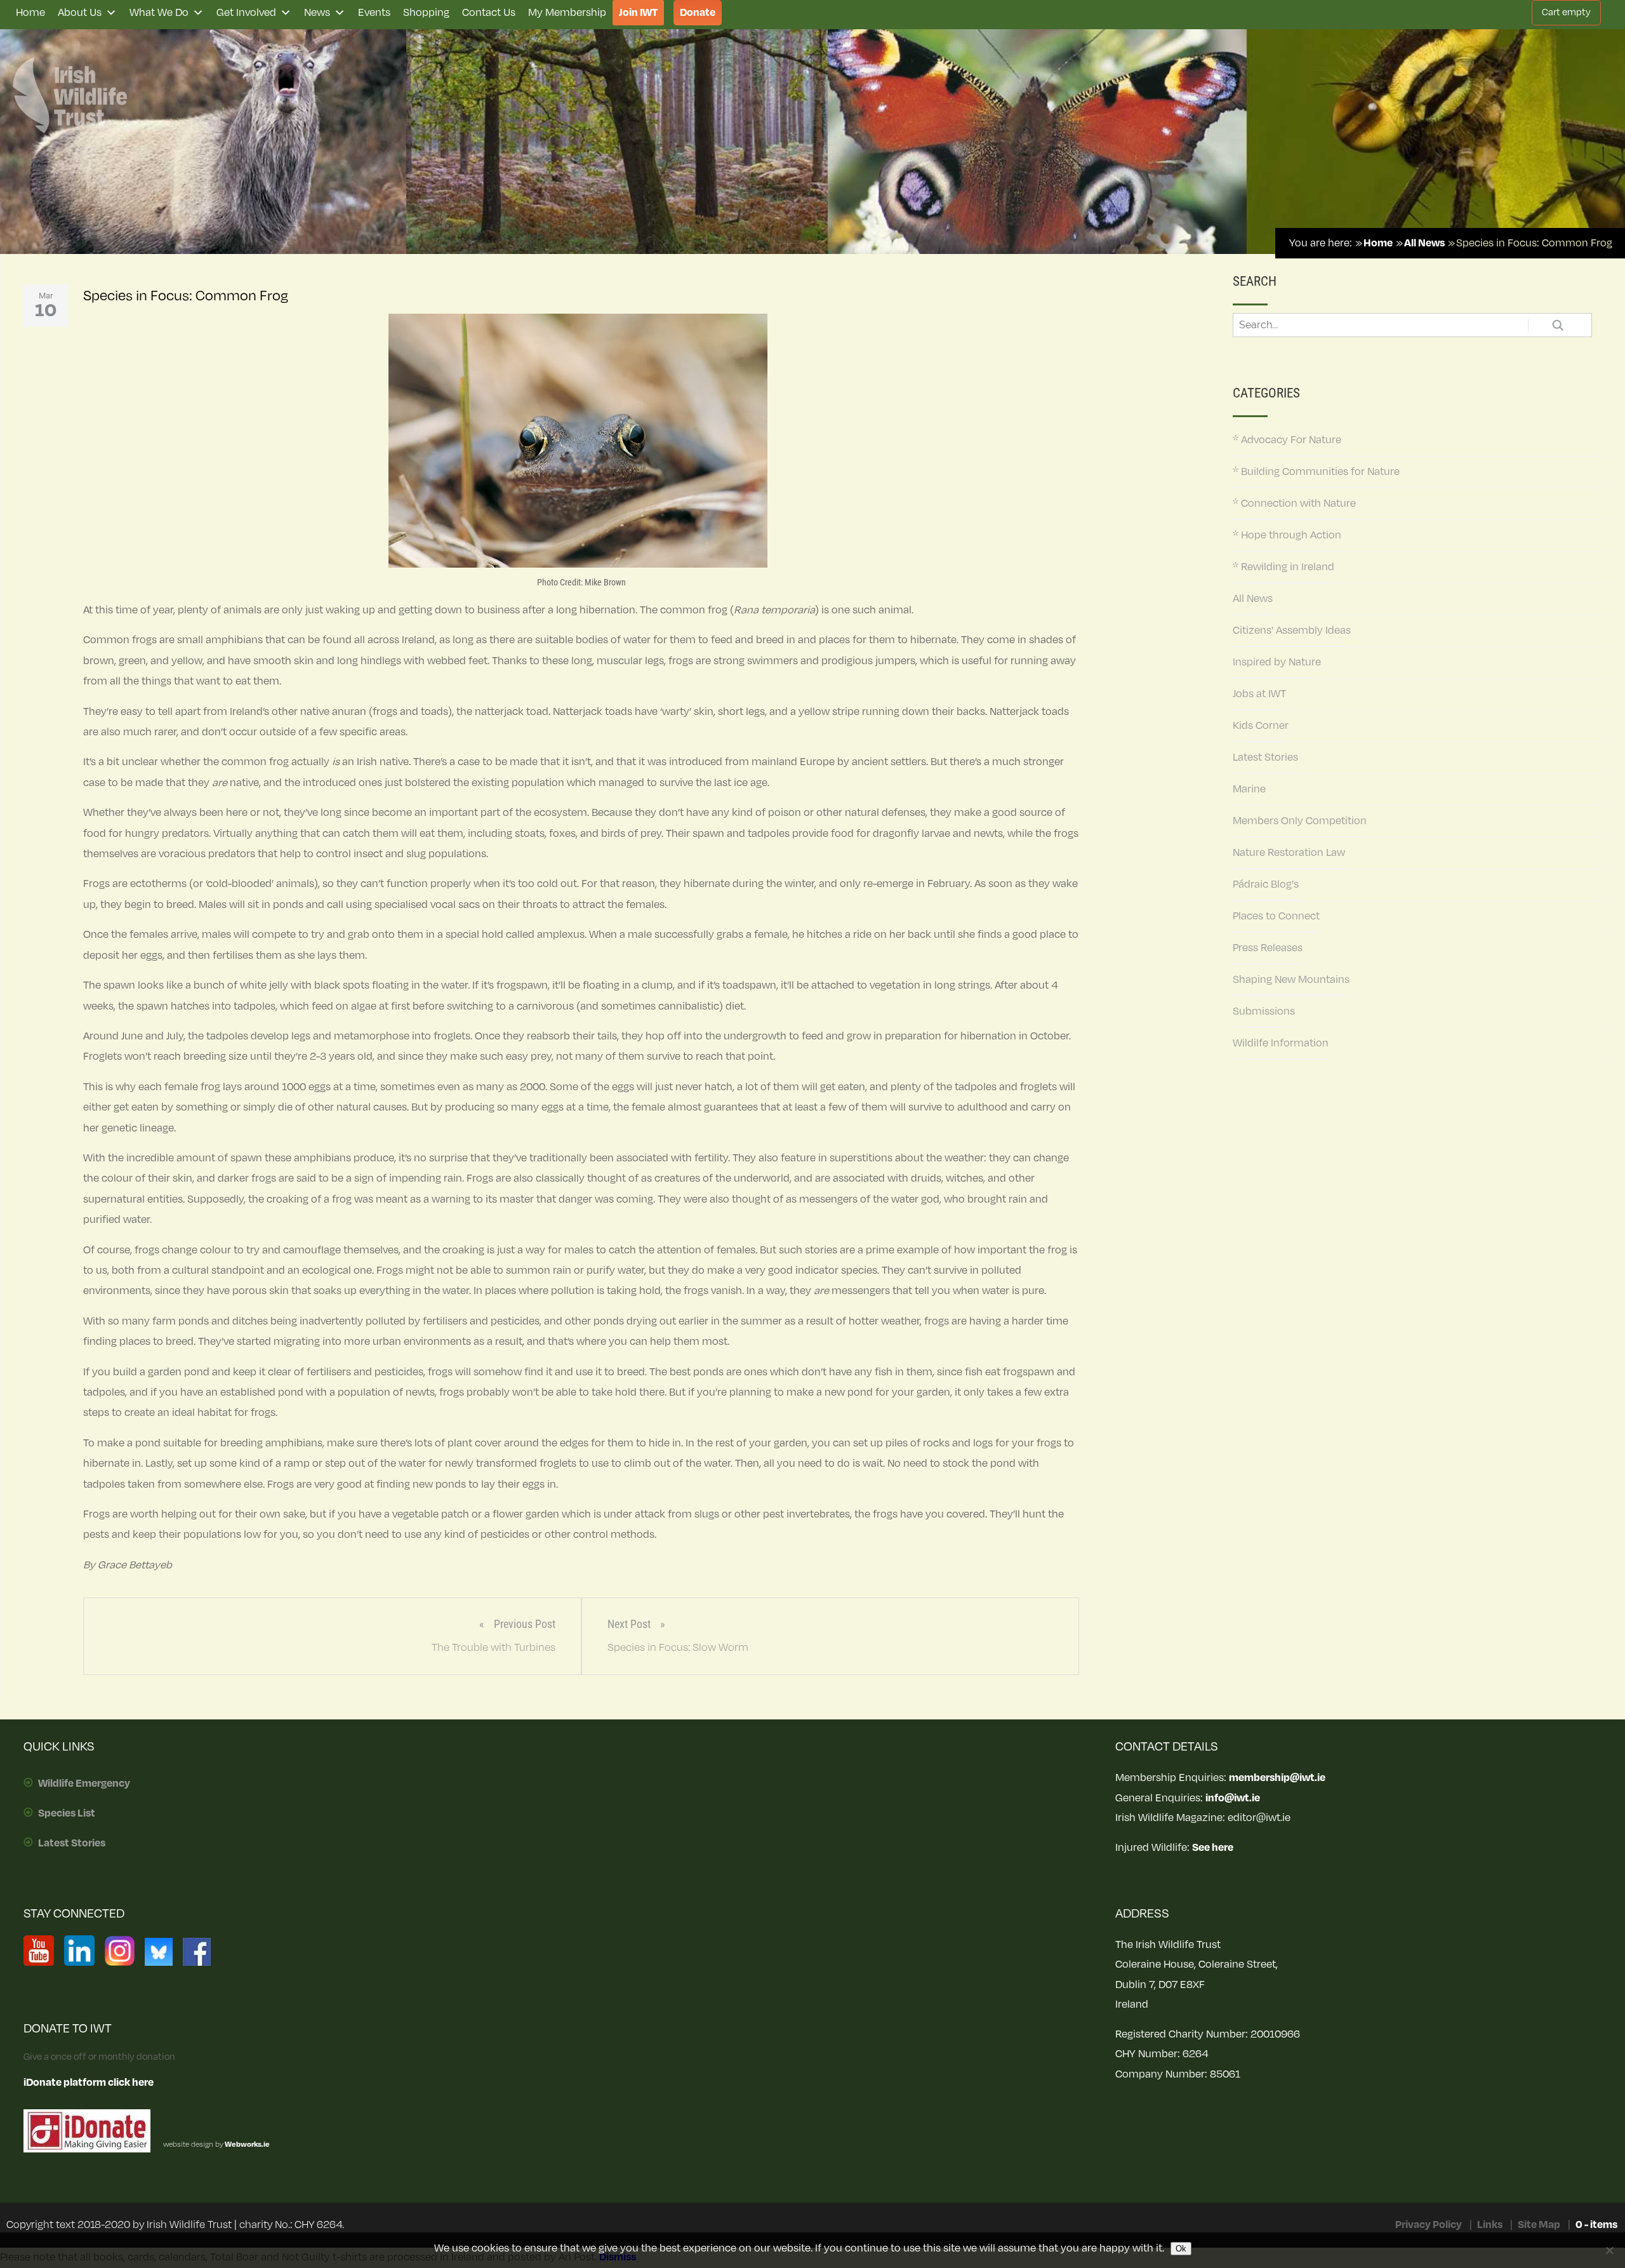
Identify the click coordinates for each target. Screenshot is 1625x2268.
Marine (1249, 789)
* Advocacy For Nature (1287, 440)
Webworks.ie (247, 2145)
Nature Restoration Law (1289, 853)
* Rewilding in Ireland (1283, 567)
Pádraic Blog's (1266, 884)
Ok (1181, 2249)
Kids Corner (1261, 726)
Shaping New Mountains (1291, 980)
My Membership (567, 13)
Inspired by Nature (1277, 662)
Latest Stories (1265, 757)
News (317, 13)
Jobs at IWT (1259, 694)
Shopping (426, 13)
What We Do (159, 13)
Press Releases (1268, 948)
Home (30, 13)
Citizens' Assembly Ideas (1292, 630)
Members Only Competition (1300, 821)
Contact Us (489, 13)
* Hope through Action (1287, 535)
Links (1490, 2225)
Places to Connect (1276, 916)
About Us (80, 13)
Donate (698, 13)
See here (1213, 1848)
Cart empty (1566, 12)
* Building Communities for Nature (1316, 472)
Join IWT (638, 13)
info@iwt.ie (1233, 1798)
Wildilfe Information (1281, 1043)
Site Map (1539, 2225)
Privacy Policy (1429, 2225)
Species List (67, 1813)
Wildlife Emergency (84, 1784)
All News (1253, 599)
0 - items (1596, 2225)
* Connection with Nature (1294, 504)
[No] (1609, 2250)
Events (374, 13)
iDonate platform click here (89, 2083)
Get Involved (246, 13)
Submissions (1264, 1011)
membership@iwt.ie (1277, 1778)
